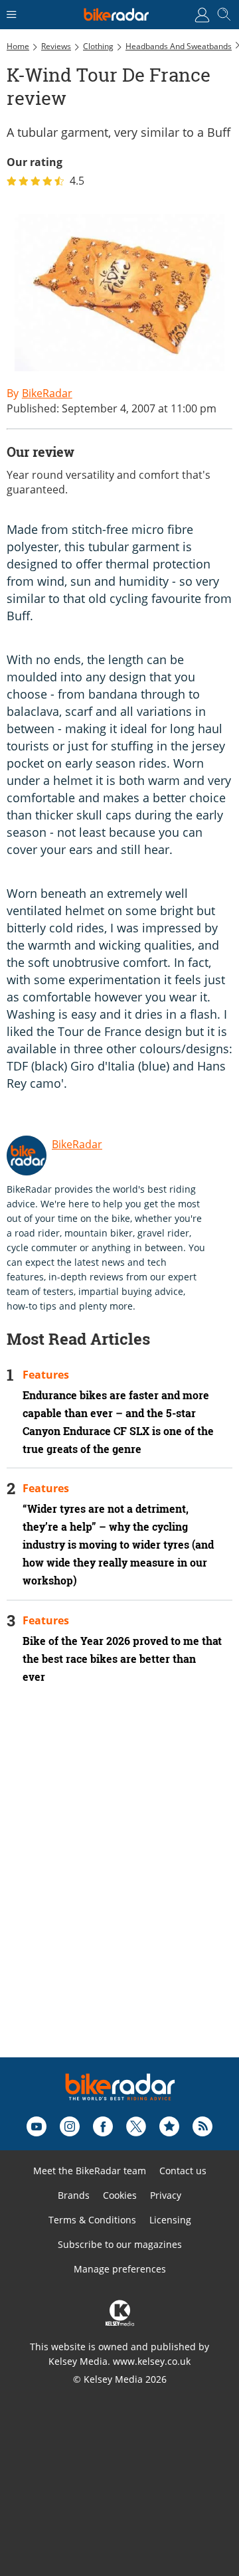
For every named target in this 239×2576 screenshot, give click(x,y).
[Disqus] (119, 1889)
